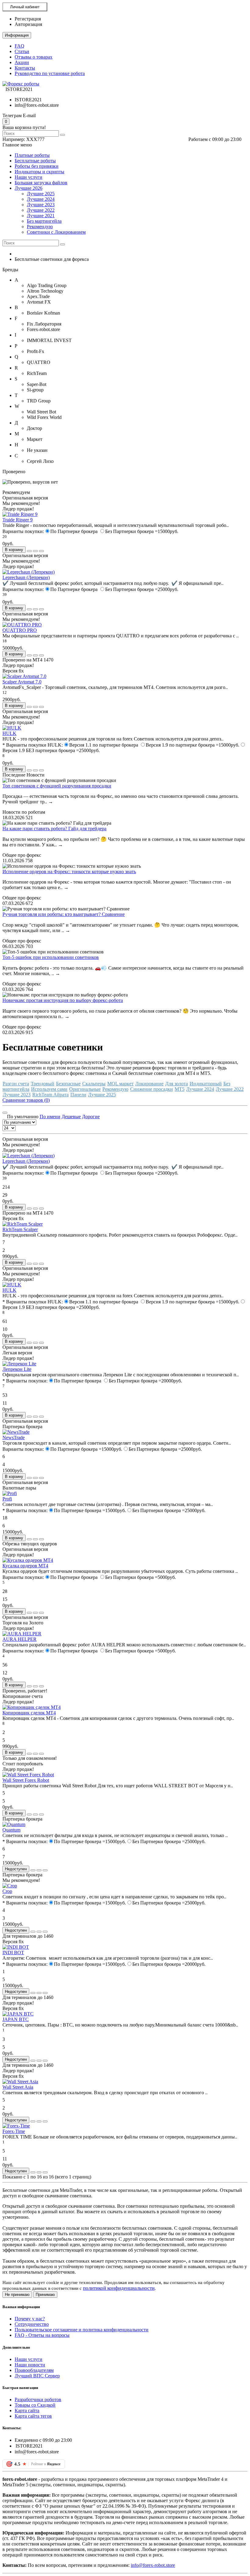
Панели (78, 1095)
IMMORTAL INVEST (49, 340)
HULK (9, 733)
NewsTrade (14, 1438)
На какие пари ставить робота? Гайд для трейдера (54, 829)
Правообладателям (34, 2370)
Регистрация (28, 19)
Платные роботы (32, 155)
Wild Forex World (44, 417)
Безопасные (68, 1084)
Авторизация (28, 24)
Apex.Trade (38, 296)
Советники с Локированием (56, 232)
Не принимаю (17, 2295)
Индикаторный (206, 1084)
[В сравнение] (41, 551)
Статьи (22, 51)
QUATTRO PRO (20, 630)
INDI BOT (13, 1953)
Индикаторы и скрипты (39, 172)
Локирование (149, 1084)
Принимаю (45, 2295)
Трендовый (43, 1084)
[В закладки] (35, 551)
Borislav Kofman (43, 313)
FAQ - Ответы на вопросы (42, 2335)
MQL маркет (120, 1084)
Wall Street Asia (18, 2087)
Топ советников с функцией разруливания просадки (57, 786)
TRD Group (39, 401)
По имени (50, 1117)
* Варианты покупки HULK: (33, 745)
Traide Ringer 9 (18, 520)
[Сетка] (5, 1113)
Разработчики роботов (38, 2399)
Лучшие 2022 (41, 210)
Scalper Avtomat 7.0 (22, 682)
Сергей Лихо (40, 461)
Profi (7, 1499)
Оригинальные (85, 1089)
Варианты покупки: (23, 531)
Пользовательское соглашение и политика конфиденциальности (82, 2330)
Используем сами (49, 1089)
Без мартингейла (44, 221)
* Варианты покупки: (25, 1381)
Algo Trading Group (47, 285)
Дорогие (91, 1117)
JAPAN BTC (16, 2019)
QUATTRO (39, 362)
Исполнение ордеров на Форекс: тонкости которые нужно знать (69, 872)
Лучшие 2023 (41, 205)
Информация (17, 35)
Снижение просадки (152, 1089)
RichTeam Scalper (20, 1229)
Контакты (25, 68)
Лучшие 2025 (41, 194)
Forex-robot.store (43, 329)
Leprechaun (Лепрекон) (26, 577)
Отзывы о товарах (34, 57)
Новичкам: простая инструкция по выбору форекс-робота (63, 1000)
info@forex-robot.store (153, 2565)
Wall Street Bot (41, 412)
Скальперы (94, 1084)
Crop (7, 1891)
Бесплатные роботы (35, 161)
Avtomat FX (39, 302)
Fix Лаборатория (44, 324)
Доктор (34, 428)
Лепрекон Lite (17, 1369)
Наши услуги (29, 177)
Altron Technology (45, 291)
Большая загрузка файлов (41, 183)
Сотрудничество (32, 2324)
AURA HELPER (20, 1639)
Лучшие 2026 (29, 188)
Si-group (35, 390)
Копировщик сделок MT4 (29, 1713)
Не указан (37, 450)
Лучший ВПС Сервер (37, 2376)
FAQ (20, 46)
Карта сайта (27, 2410)
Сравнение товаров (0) (26, 1100)
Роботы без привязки (37, 166)
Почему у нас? (30, 2319)
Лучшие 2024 (41, 199)
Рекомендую (40, 227)
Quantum (11, 1830)
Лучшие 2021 (41, 216)
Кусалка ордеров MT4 (25, 1566)
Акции (22, 62)
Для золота (177, 1084)
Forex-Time (14, 2131)
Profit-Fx (36, 351)
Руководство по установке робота (50, 73)
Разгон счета (16, 1084)
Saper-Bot (37, 384)
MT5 (180, 1089)
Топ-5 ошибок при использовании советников (51, 957)
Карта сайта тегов (33, 2416)
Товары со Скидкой (35, 2405)
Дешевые (71, 1117)
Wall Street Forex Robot (26, 1780)
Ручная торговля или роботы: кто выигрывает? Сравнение (64, 914)
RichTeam (37, 373)
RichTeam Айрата (50, 1095)
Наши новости (30, 2365)
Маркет (35, 439)
